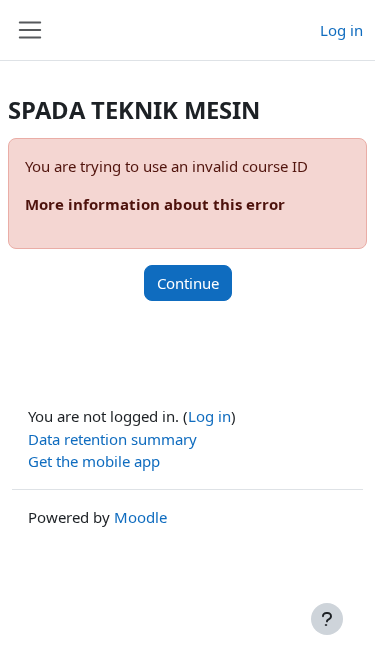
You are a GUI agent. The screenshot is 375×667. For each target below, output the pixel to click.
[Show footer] (327, 619)
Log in (341, 30)
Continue (188, 283)
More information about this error (155, 204)
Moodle (140, 517)
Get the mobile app (94, 461)
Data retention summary (112, 439)
